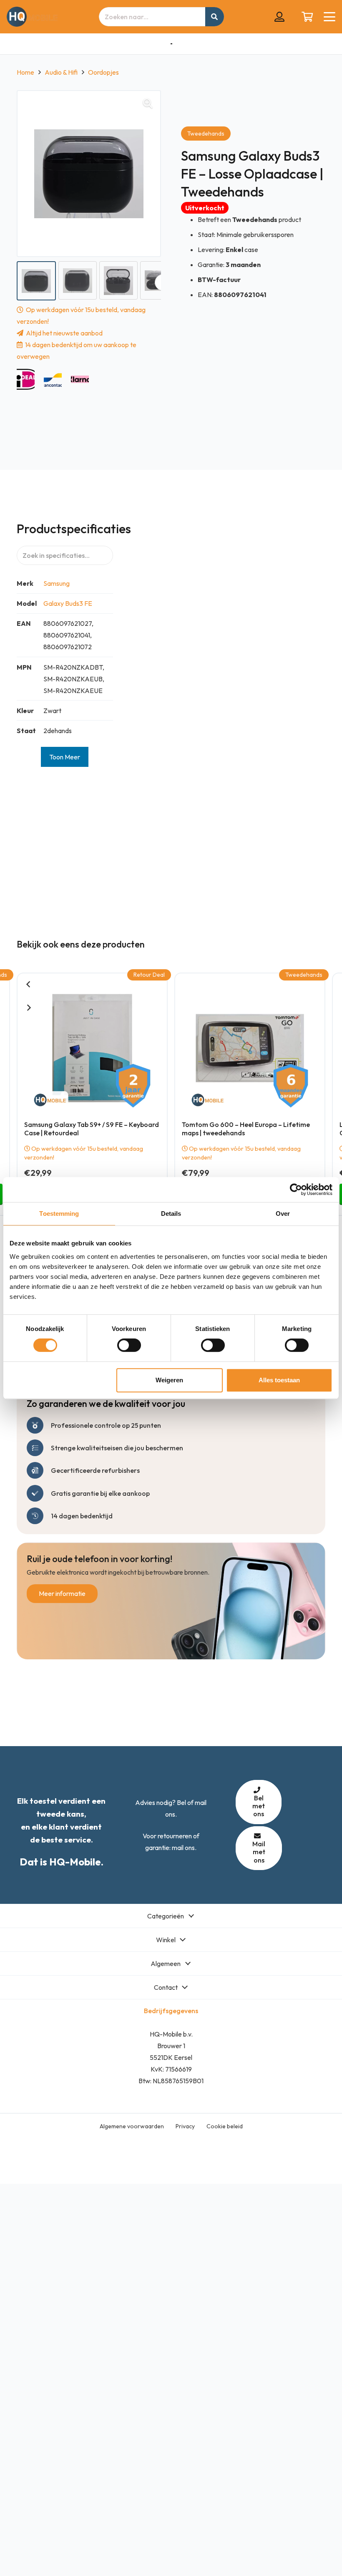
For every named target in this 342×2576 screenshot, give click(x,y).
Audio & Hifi (61, 72)
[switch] (129, 1345)
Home (25, 72)
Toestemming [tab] (59, 1214)
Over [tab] (283, 1214)
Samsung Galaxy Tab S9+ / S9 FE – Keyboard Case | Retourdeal (92, 1128)
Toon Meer (65, 757)
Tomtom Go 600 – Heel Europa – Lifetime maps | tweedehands (246, 1128)
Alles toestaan (279, 1380)
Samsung (57, 583)
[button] (329, 17)
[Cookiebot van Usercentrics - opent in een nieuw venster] (296, 1190)
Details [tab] (171, 1214)
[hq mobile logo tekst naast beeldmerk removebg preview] (32, 17)
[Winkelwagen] (307, 17)
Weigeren (169, 1380)
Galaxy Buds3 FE (68, 603)
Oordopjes (103, 72)
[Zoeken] (215, 17)
